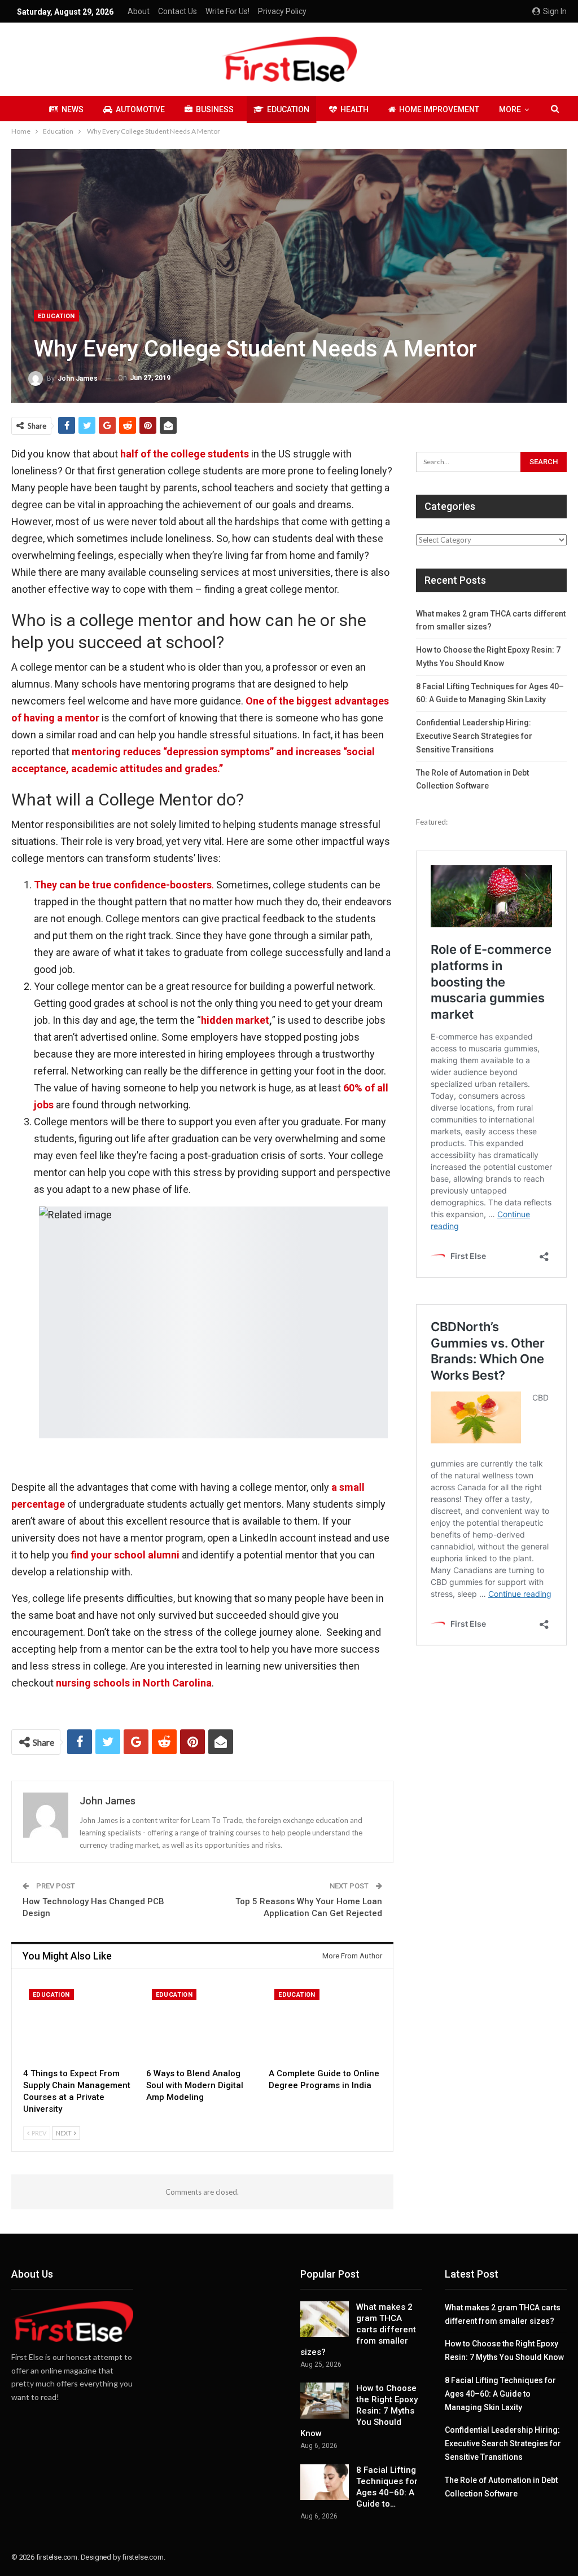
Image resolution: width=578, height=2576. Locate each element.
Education (288, 109)
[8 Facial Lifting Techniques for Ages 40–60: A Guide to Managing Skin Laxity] (325, 2482)
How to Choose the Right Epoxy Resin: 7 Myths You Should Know (359, 2411)
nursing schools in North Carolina (134, 1683)
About (139, 11)
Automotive (140, 109)
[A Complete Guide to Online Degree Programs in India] (325, 2023)
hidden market (235, 1020)
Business (215, 109)
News (73, 109)
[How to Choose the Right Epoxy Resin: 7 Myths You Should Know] (325, 2401)
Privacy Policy (282, 11)
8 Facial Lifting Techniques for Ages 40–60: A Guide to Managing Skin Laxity (500, 2394)
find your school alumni (125, 1555)
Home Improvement (439, 109)
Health (354, 109)
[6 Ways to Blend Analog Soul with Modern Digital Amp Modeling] (203, 2023)
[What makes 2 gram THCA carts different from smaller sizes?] (325, 2319)
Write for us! (227, 11)
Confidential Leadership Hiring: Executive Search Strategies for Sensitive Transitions (474, 736)
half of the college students (186, 454)
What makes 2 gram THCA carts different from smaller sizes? (358, 2330)
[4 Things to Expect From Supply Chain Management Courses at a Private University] (80, 2023)
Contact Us (178, 11)
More (510, 109)
